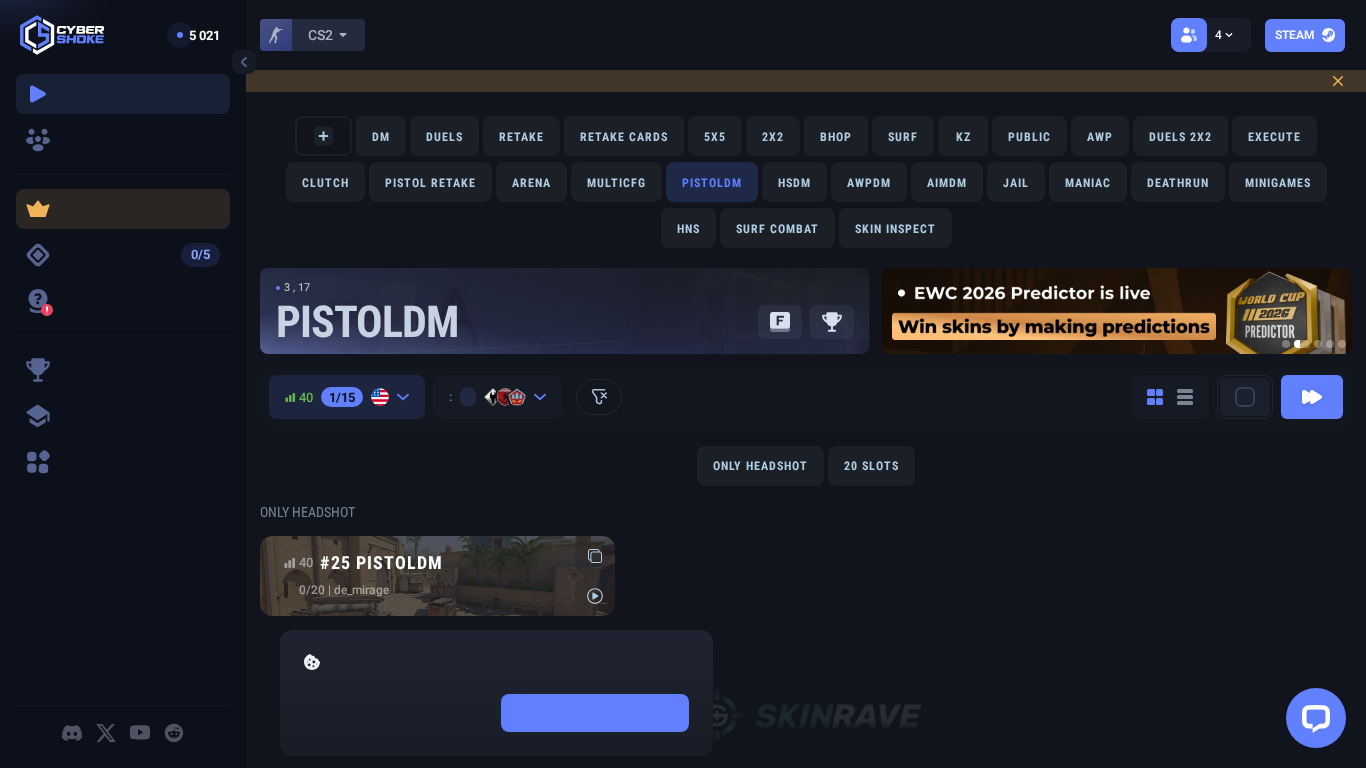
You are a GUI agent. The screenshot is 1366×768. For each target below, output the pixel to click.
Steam (1295, 35)
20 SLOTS (871, 466)
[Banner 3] (1318, 344)
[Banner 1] (1286, 344)
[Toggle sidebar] (244, 62)
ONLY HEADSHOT (760, 466)
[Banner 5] (1342, 344)
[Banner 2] (1302, 344)
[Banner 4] (1330, 344)
